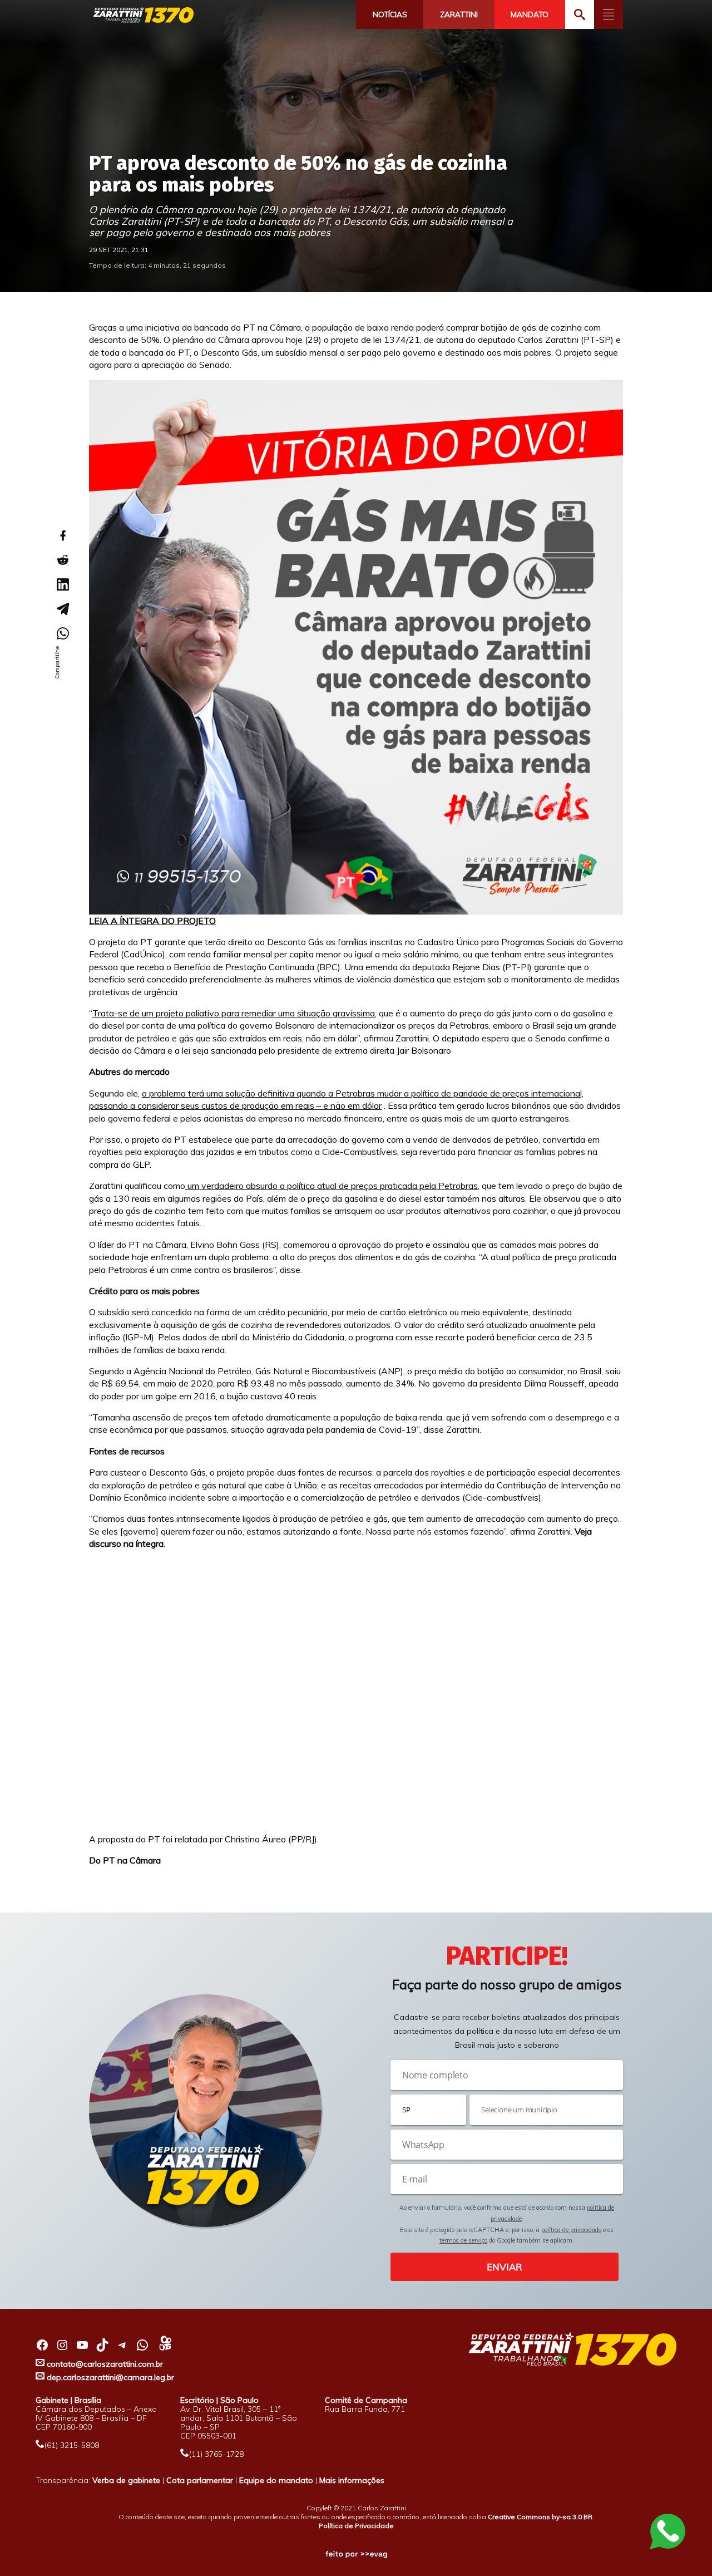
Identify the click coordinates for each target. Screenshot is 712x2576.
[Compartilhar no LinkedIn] (62, 584)
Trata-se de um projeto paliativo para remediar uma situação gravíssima (234, 1013)
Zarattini (459, 14)
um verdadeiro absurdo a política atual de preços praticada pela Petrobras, (332, 1186)
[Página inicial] (144, 15)
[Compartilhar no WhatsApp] (62, 633)
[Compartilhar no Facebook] (62, 535)
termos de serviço (463, 2240)
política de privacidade (571, 2230)
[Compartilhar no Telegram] (62, 609)
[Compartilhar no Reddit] (62, 560)
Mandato (530, 14)
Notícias (390, 14)
